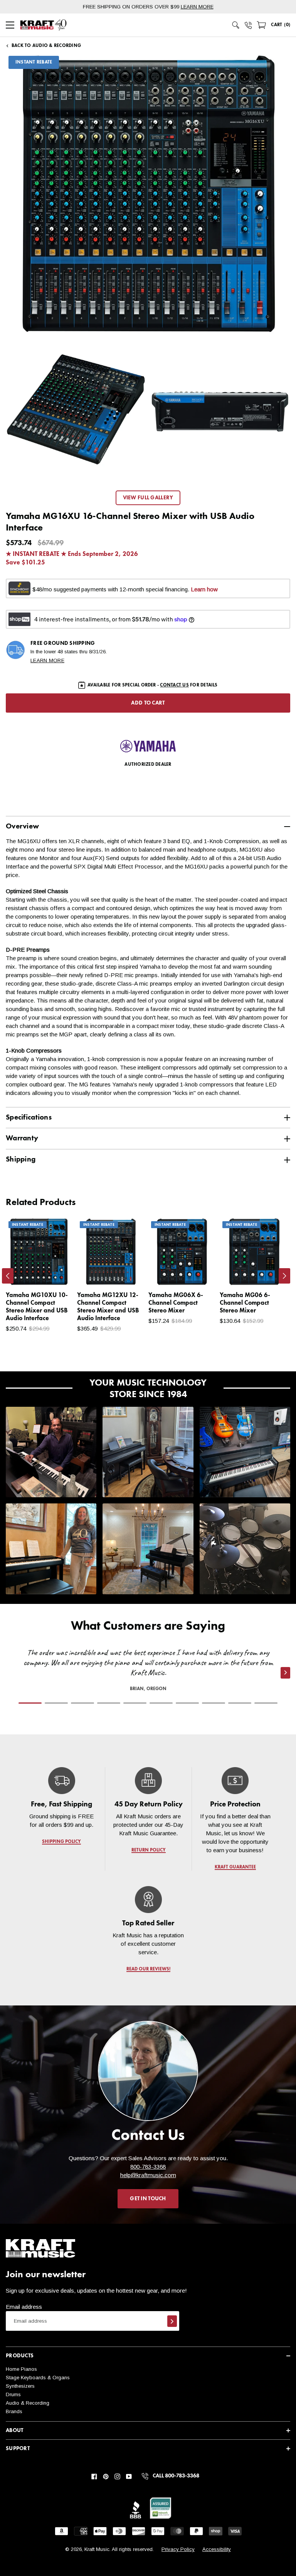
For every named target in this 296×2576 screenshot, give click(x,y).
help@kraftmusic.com (148, 2175)
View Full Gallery (148, 498)
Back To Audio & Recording (46, 46)
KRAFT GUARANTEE (235, 1867)
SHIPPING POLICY (61, 1842)
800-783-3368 (148, 2167)
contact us (174, 685)
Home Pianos (21, 2369)
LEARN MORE (197, 7)
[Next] (284, 1276)
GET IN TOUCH (148, 2199)
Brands (14, 2411)
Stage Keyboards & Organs (38, 2378)
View (54, 1272)
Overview (22, 826)
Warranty (22, 1138)
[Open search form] (236, 25)
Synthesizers (20, 2386)
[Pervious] (8, 1276)
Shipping (21, 1159)
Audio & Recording (28, 2403)
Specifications (29, 1117)
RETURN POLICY (148, 1850)
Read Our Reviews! (148, 1969)
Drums (13, 2394)
